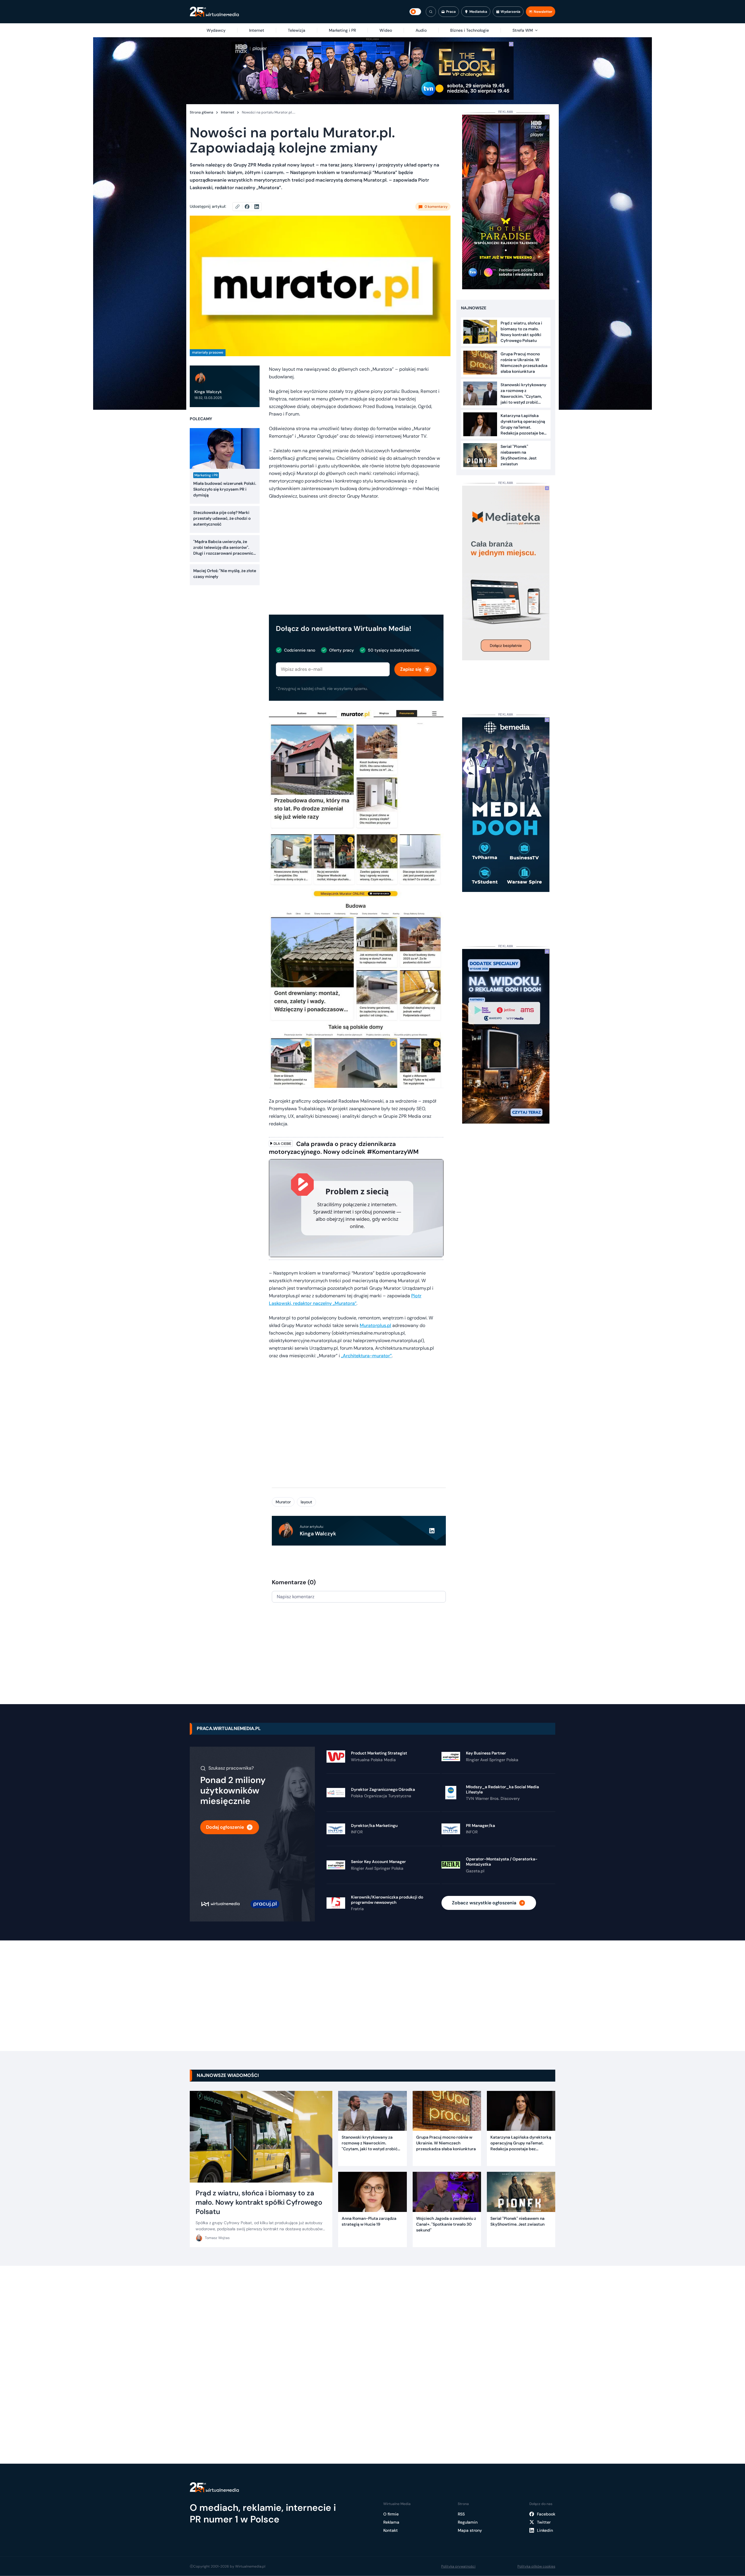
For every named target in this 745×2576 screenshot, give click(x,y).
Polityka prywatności (458, 2566)
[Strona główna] (214, 12)
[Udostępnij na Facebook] (250, 207)
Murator (283, 1502)
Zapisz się (411, 669)
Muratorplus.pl (375, 1325)
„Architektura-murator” (366, 1356)
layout (306, 1502)
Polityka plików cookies (536, 2566)
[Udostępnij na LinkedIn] (257, 207)
